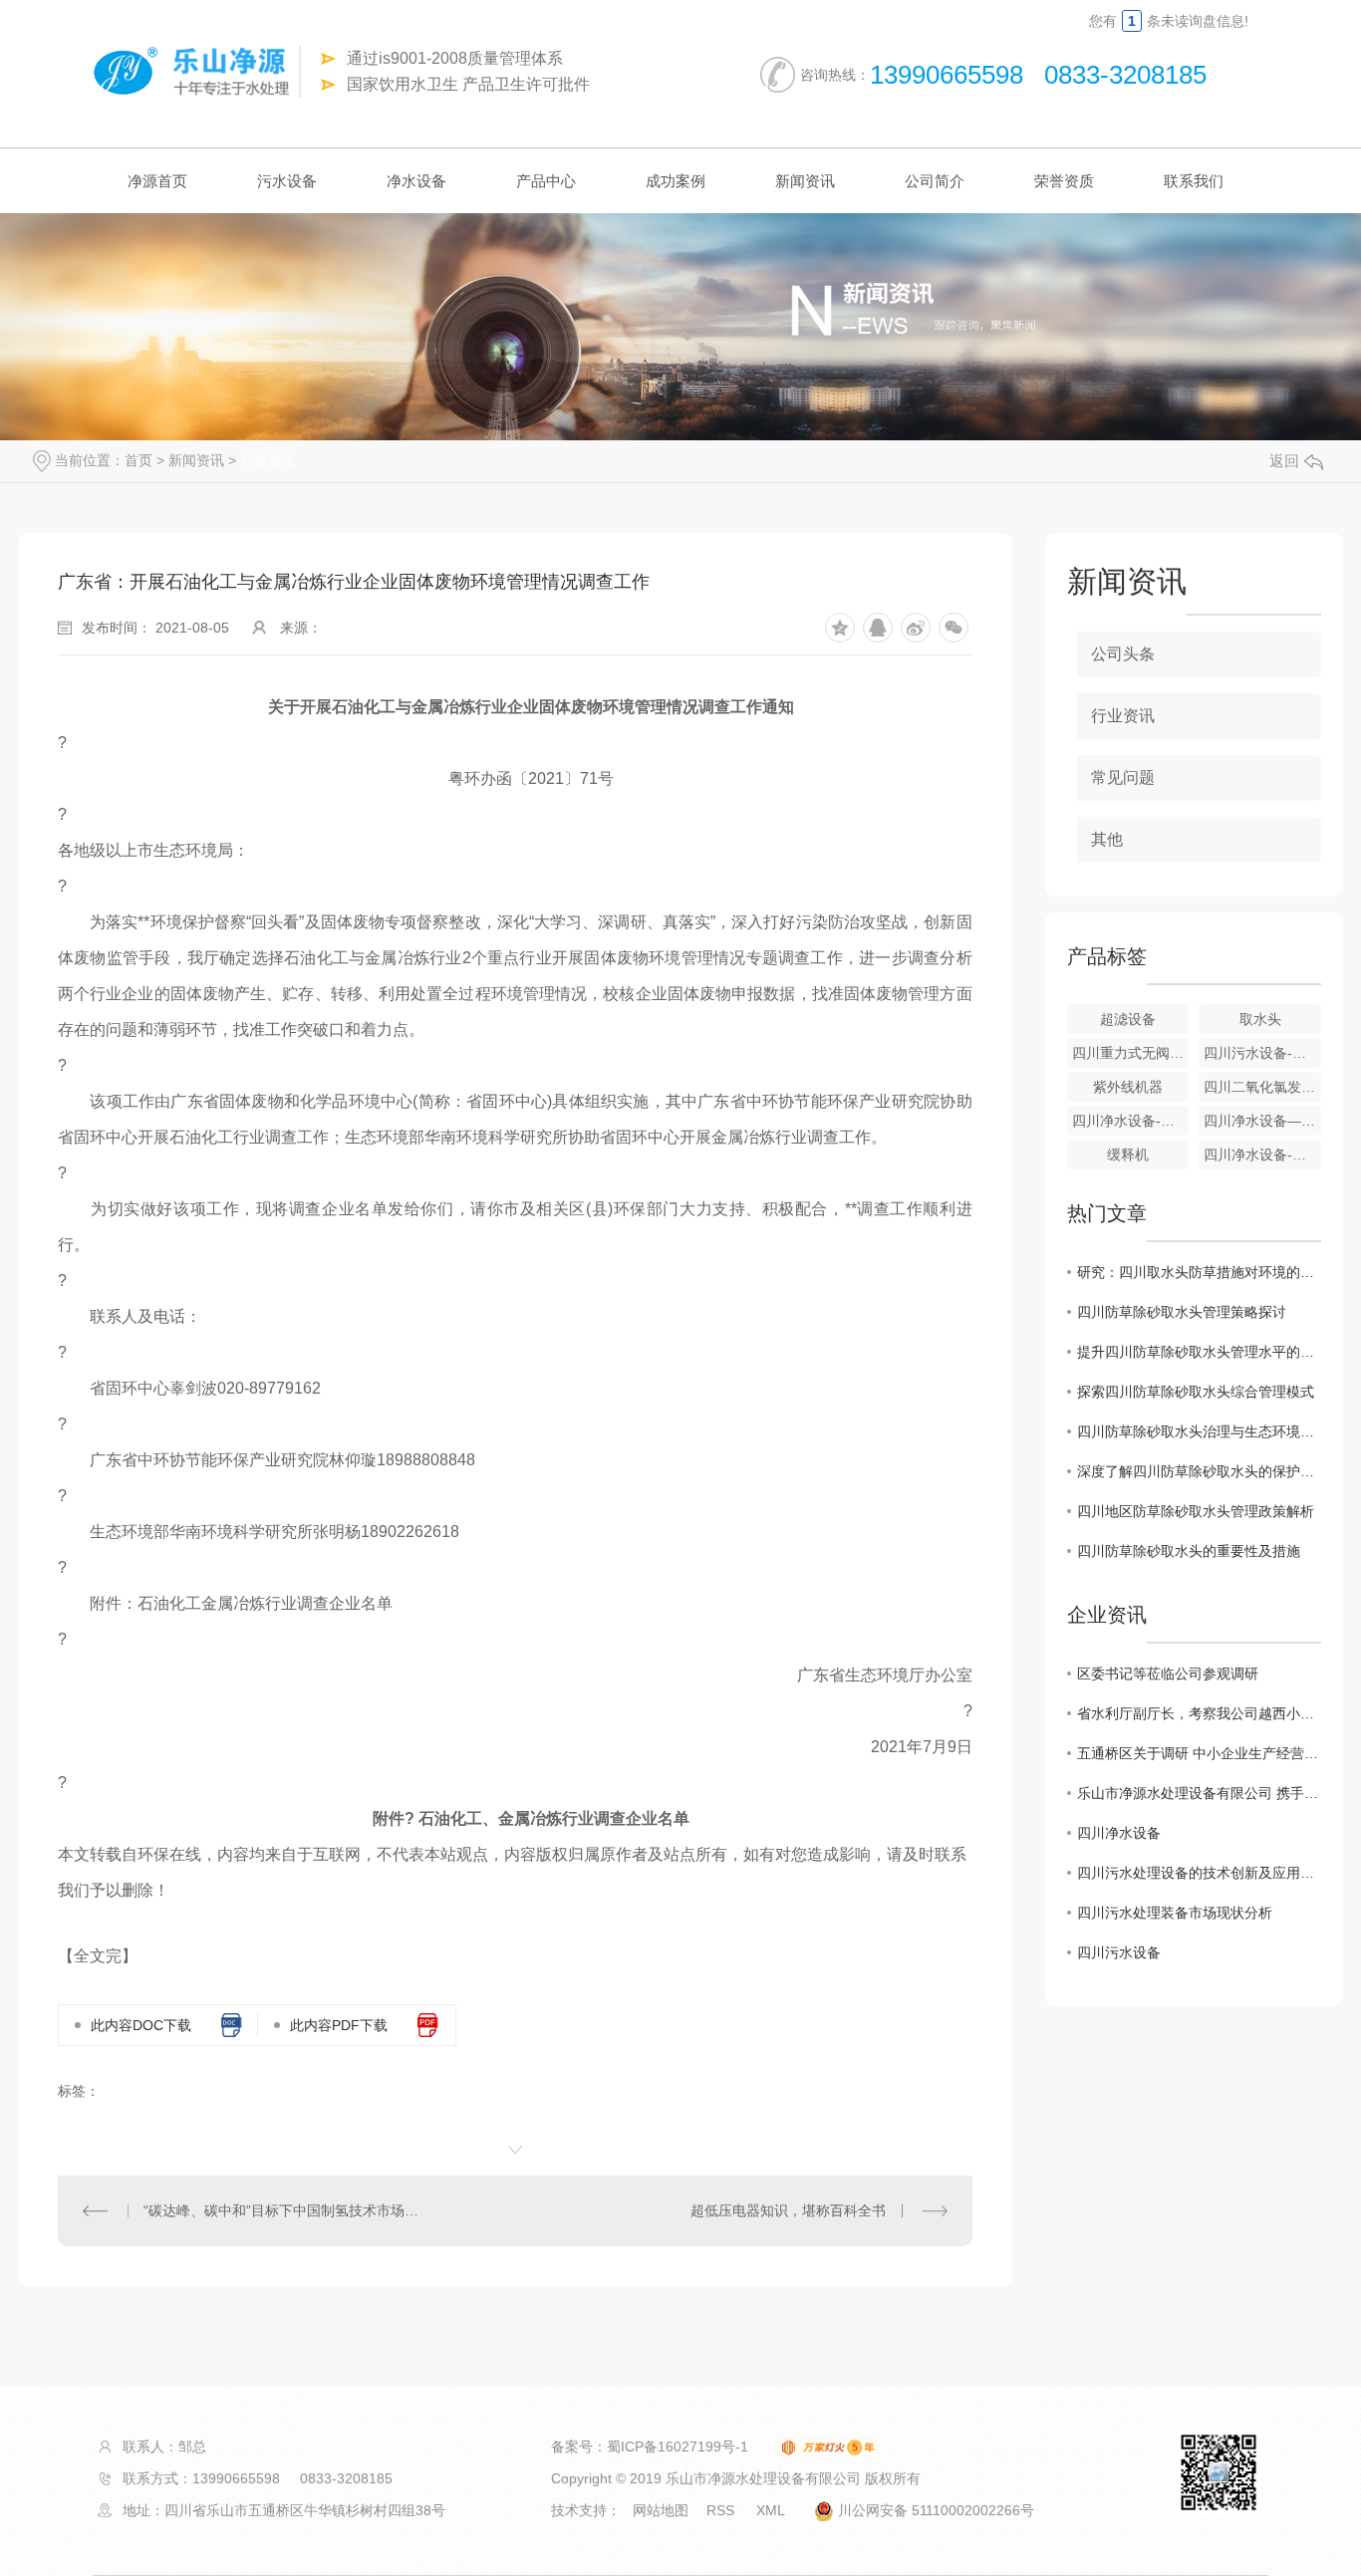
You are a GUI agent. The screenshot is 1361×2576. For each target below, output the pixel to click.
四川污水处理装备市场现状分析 (1175, 1913)
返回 (1284, 461)
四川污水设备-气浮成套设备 (1262, 1053)
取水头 (1260, 1019)
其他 (1107, 839)
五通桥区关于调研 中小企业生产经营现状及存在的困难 (1199, 1753)
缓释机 (1128, 1155)
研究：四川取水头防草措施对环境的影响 (1199, 1272)
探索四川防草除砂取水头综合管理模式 (1196, 1392)
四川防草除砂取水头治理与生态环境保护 (1199, 1431)
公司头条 (1123, 654)
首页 (138, 460)
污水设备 (287, 181)
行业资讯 (268, 460)
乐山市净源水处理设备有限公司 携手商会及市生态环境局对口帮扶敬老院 (1199, 1793)
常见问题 (1123, 777)
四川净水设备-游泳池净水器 (1262, 1155)
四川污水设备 (1119, 1952)
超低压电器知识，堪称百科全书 (788, 2210)
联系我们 (1194, 181)
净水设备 (416, 181)
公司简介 (935, 181)
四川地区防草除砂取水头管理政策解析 (1196, 1511)
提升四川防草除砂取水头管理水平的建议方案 (1199, 1352)
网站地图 (661, 2510)
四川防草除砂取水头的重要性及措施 (1189, 1551)
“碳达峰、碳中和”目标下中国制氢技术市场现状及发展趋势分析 (286, 2210)
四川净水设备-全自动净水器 (1131, 1121)
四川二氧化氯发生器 (1262, 1087)
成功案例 (676, 181)
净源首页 (157, 181)
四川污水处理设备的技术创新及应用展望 (1199, 1873)
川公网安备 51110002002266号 (934, 2510)
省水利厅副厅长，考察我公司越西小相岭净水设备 (1199, 1713)
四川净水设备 (1119, 1833)
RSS (722, 2510)
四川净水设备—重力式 (1262, 1121)
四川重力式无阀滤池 (1131, 1053)
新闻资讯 (805, 181)
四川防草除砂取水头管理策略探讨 (1182, 1312)
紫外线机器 (1128, 1087)
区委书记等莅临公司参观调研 (1168, 1674)
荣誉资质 (1064, 181)
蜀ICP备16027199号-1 (678, 2447)
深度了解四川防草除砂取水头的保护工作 (1199, 1471)
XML (772, 2510)
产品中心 (546, 181)
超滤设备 (1128, 1019)
